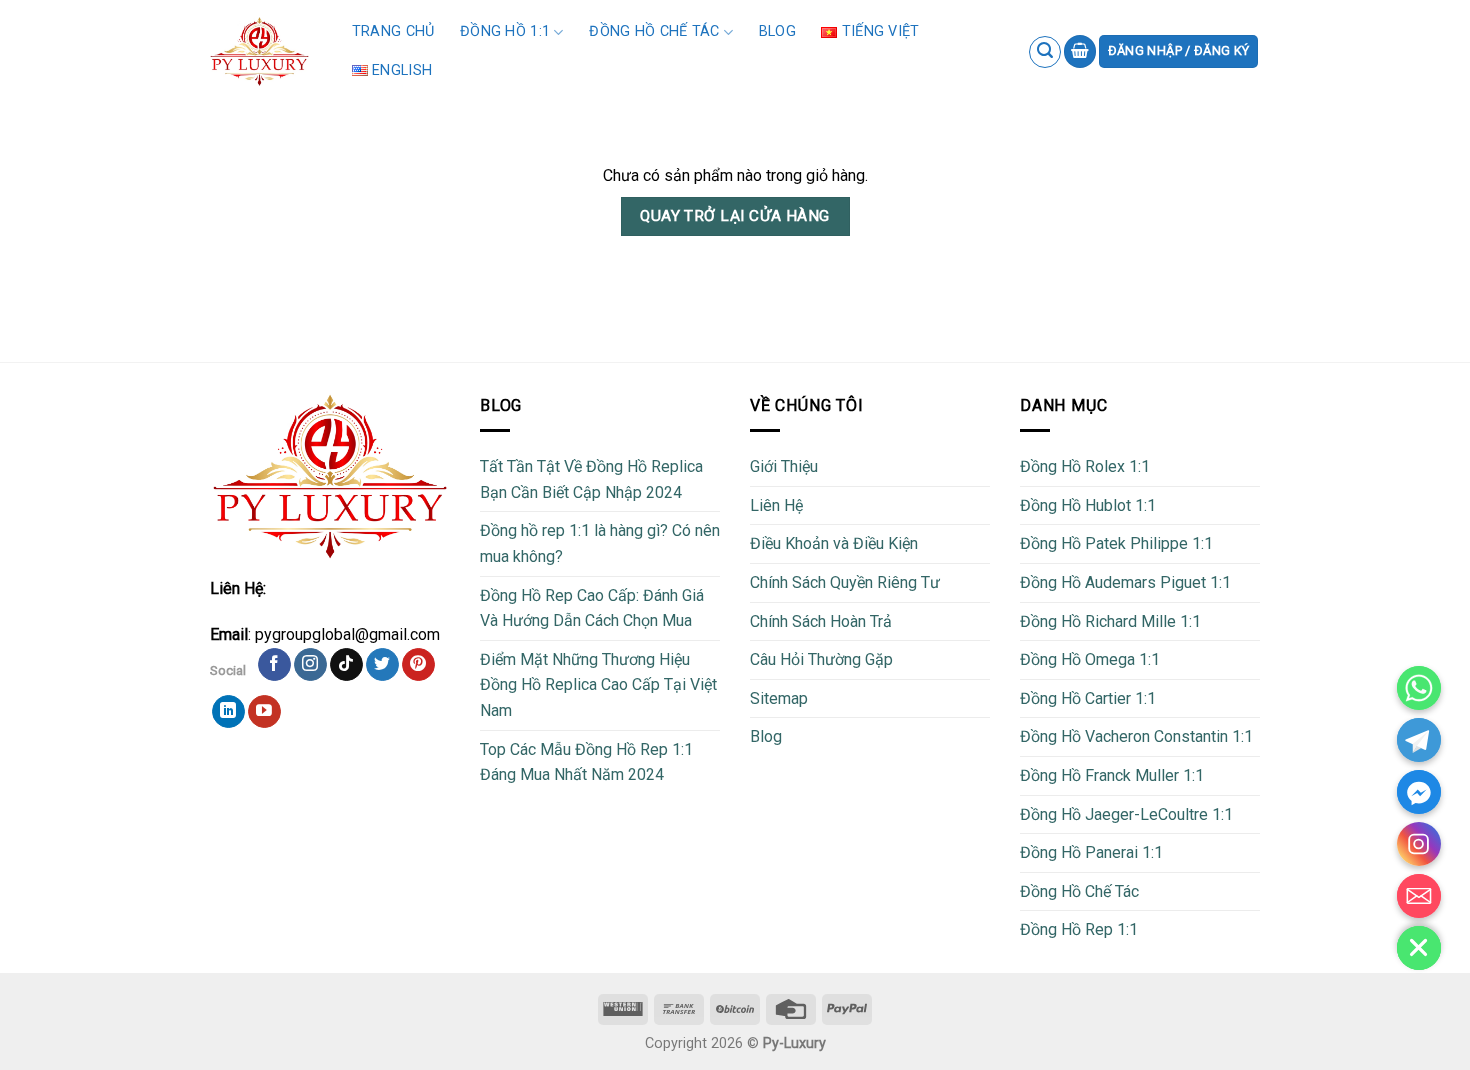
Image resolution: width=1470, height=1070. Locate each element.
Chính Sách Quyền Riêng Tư (845, 582)
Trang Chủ (393, 31)
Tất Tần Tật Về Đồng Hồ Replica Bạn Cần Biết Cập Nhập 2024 (591, 479)
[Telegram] (1419, 740)
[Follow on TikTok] (346, 665)
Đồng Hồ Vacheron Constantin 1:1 (1136, 736)
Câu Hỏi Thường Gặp (821, 659)
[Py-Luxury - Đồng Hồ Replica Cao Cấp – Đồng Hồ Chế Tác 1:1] (259, 51)
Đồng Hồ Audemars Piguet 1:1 (1125, 582)
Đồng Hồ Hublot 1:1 (1088, 505)
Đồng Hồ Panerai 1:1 (1091, 852)
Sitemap (779, 698)
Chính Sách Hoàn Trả (821, 621)
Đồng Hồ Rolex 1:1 (1085, 466)
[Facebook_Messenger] (1419, 792)
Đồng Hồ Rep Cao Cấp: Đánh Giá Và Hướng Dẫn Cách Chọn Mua (592, 608)
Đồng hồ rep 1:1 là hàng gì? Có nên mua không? (600, 543)
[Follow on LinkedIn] (228, 712)
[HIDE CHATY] (1419, 948)
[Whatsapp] (1419, 688)
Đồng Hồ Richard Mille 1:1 (1110, 621)
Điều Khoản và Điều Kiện (834, 543)
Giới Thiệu (784, 466)
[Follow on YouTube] (264, 712)
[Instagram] (1419, 844)
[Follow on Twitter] (382, 665)
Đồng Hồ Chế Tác (654, 31)
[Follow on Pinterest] (418, 665)
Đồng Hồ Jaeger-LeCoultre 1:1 (1126, 814)
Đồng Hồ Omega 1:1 (1090, 659)
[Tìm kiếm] (1045, 52)
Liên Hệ (776, 505)
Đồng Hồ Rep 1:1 (1079, 929)
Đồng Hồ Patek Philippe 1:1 (1116, 543)
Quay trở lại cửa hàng (735, 216)
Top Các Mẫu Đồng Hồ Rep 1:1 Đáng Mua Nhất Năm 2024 (586, 762)
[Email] (1419, 896)
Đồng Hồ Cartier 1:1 (1088, 698)
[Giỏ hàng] (1080, 51)
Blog (777, 31)
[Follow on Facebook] (274, 665)
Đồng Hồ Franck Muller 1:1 (1112, 775)
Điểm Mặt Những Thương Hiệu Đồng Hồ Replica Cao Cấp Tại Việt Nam (598, 685)
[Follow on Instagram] (310, 665)
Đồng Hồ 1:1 (505, 31)
